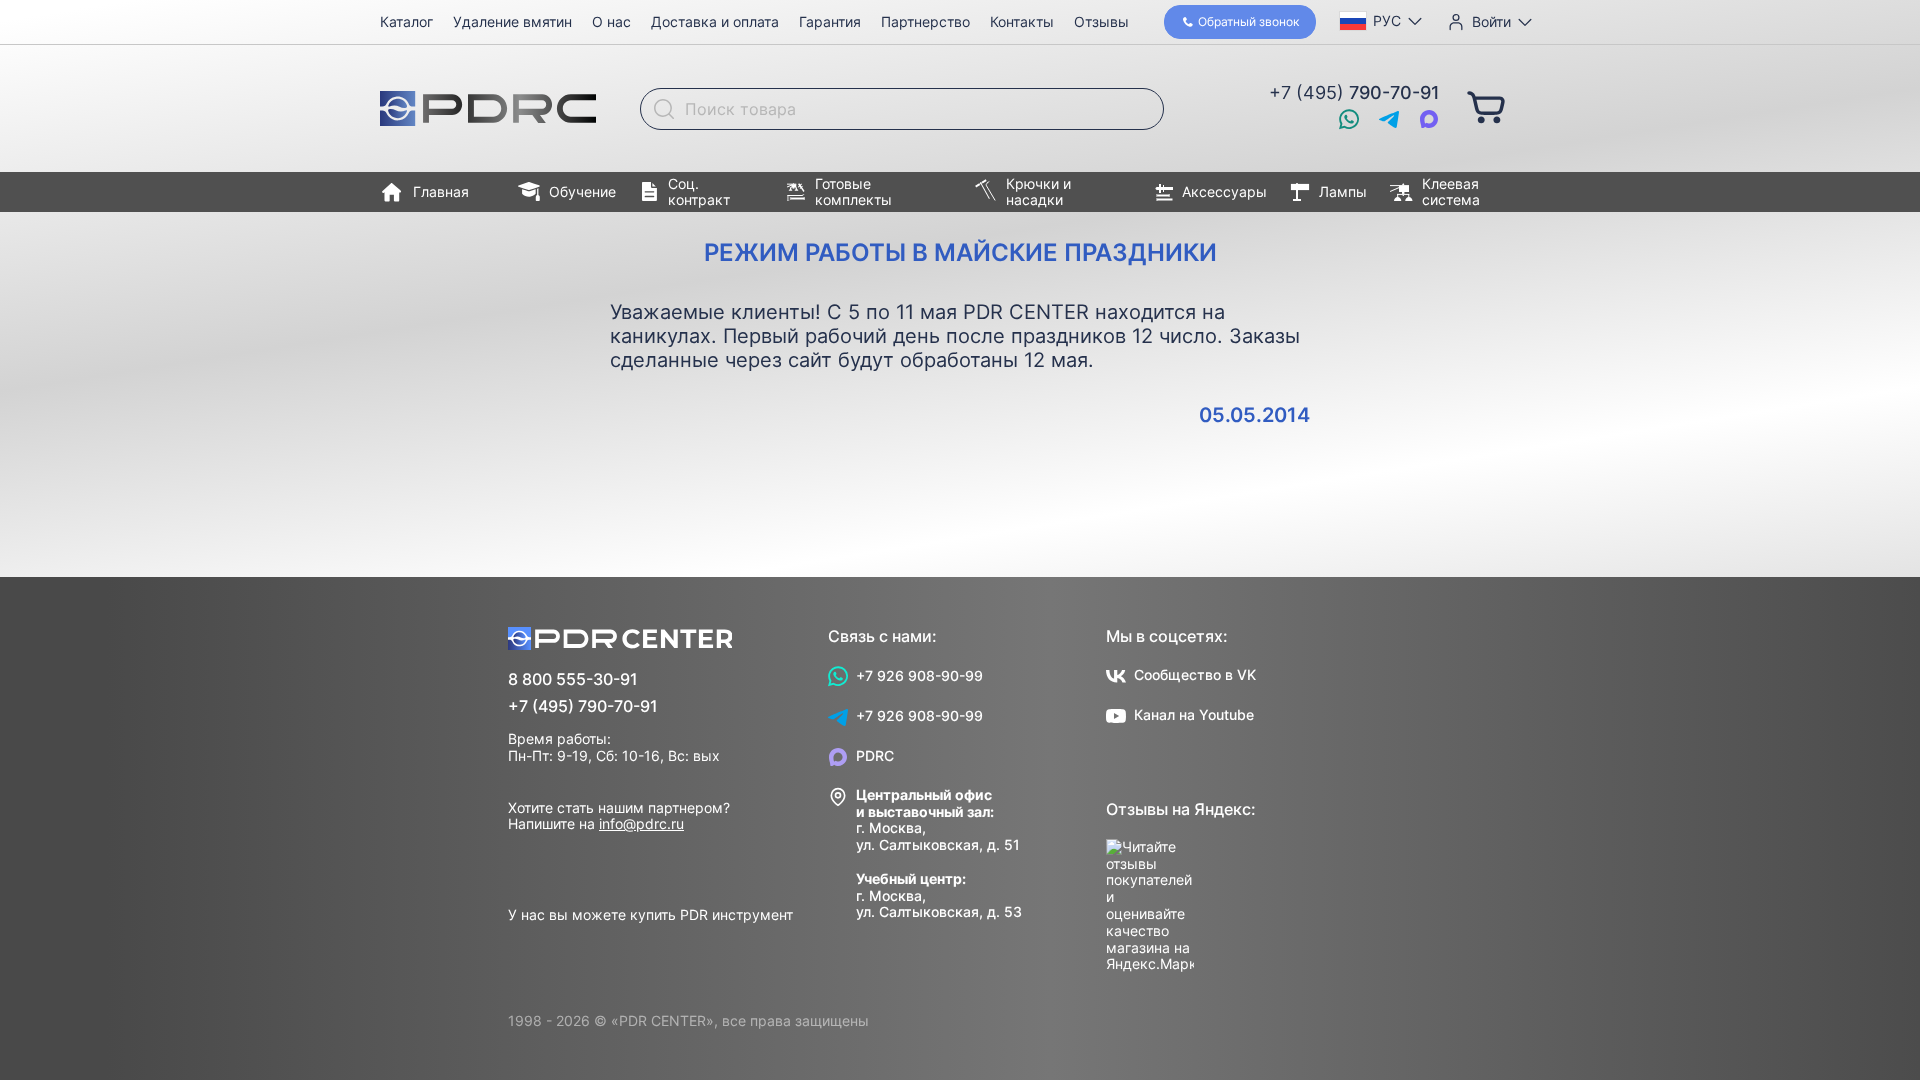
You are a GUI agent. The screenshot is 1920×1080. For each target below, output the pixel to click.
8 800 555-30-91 (573, 679)
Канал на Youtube (1194, 714)
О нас (611, 21)
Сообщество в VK (1195, 674)
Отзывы (1101, 21)
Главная (441, 191)
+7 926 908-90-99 (919, 675)
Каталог (406, 21)
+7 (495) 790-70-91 (583, 706)
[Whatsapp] (1349, 119)
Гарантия (830, 21)
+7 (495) (1354, 92)
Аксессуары (1224, 191)
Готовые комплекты (853, 192)
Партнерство (925, 21)
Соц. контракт (699, 192)
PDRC (875, 755)
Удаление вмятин (512, 21)
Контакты (1022, 21)
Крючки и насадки (1038, 192)
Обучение (582, 191)
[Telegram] (1389, 119)
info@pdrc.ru (641, 823)
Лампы (1343, 191)
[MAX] (1429, 119)
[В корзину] (1486, 106)
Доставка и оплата (715, 21)
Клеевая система (1451, 192)
